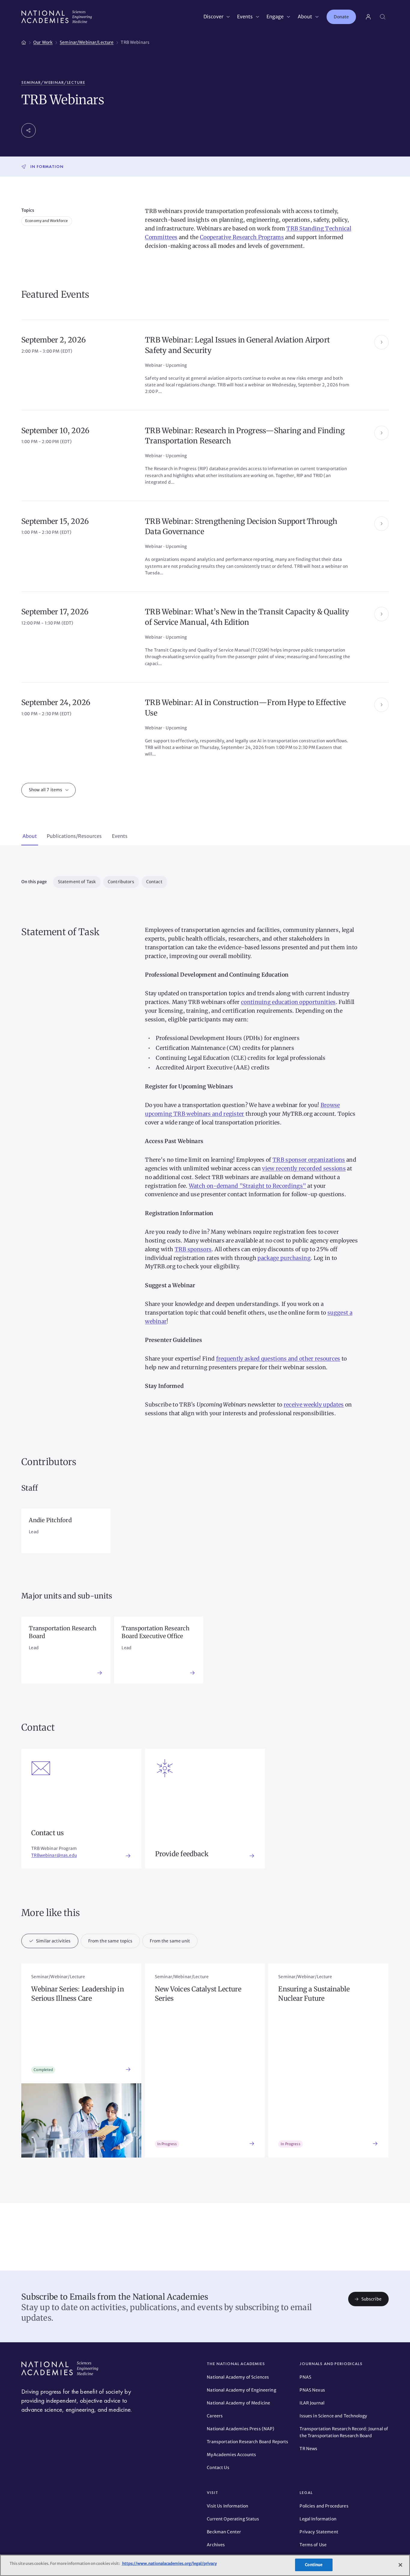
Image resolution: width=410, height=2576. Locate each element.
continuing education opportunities (288, 1002)
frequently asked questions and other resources (278, 1359)
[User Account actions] (368, 17)
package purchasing (284, 1258)
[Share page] (29, 130)
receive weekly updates (314, 1405)
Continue (314, 2565)
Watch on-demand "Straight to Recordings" (247, 1186)
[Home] (24, 41)
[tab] (30, 837)
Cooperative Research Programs (242, 237)
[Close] (400, 2565)
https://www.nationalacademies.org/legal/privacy (169, 2564)
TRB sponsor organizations (309, 1160)
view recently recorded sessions (304, 1168)
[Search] (383, 17)
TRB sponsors (193, 1249)
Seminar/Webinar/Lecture (53, 82)
